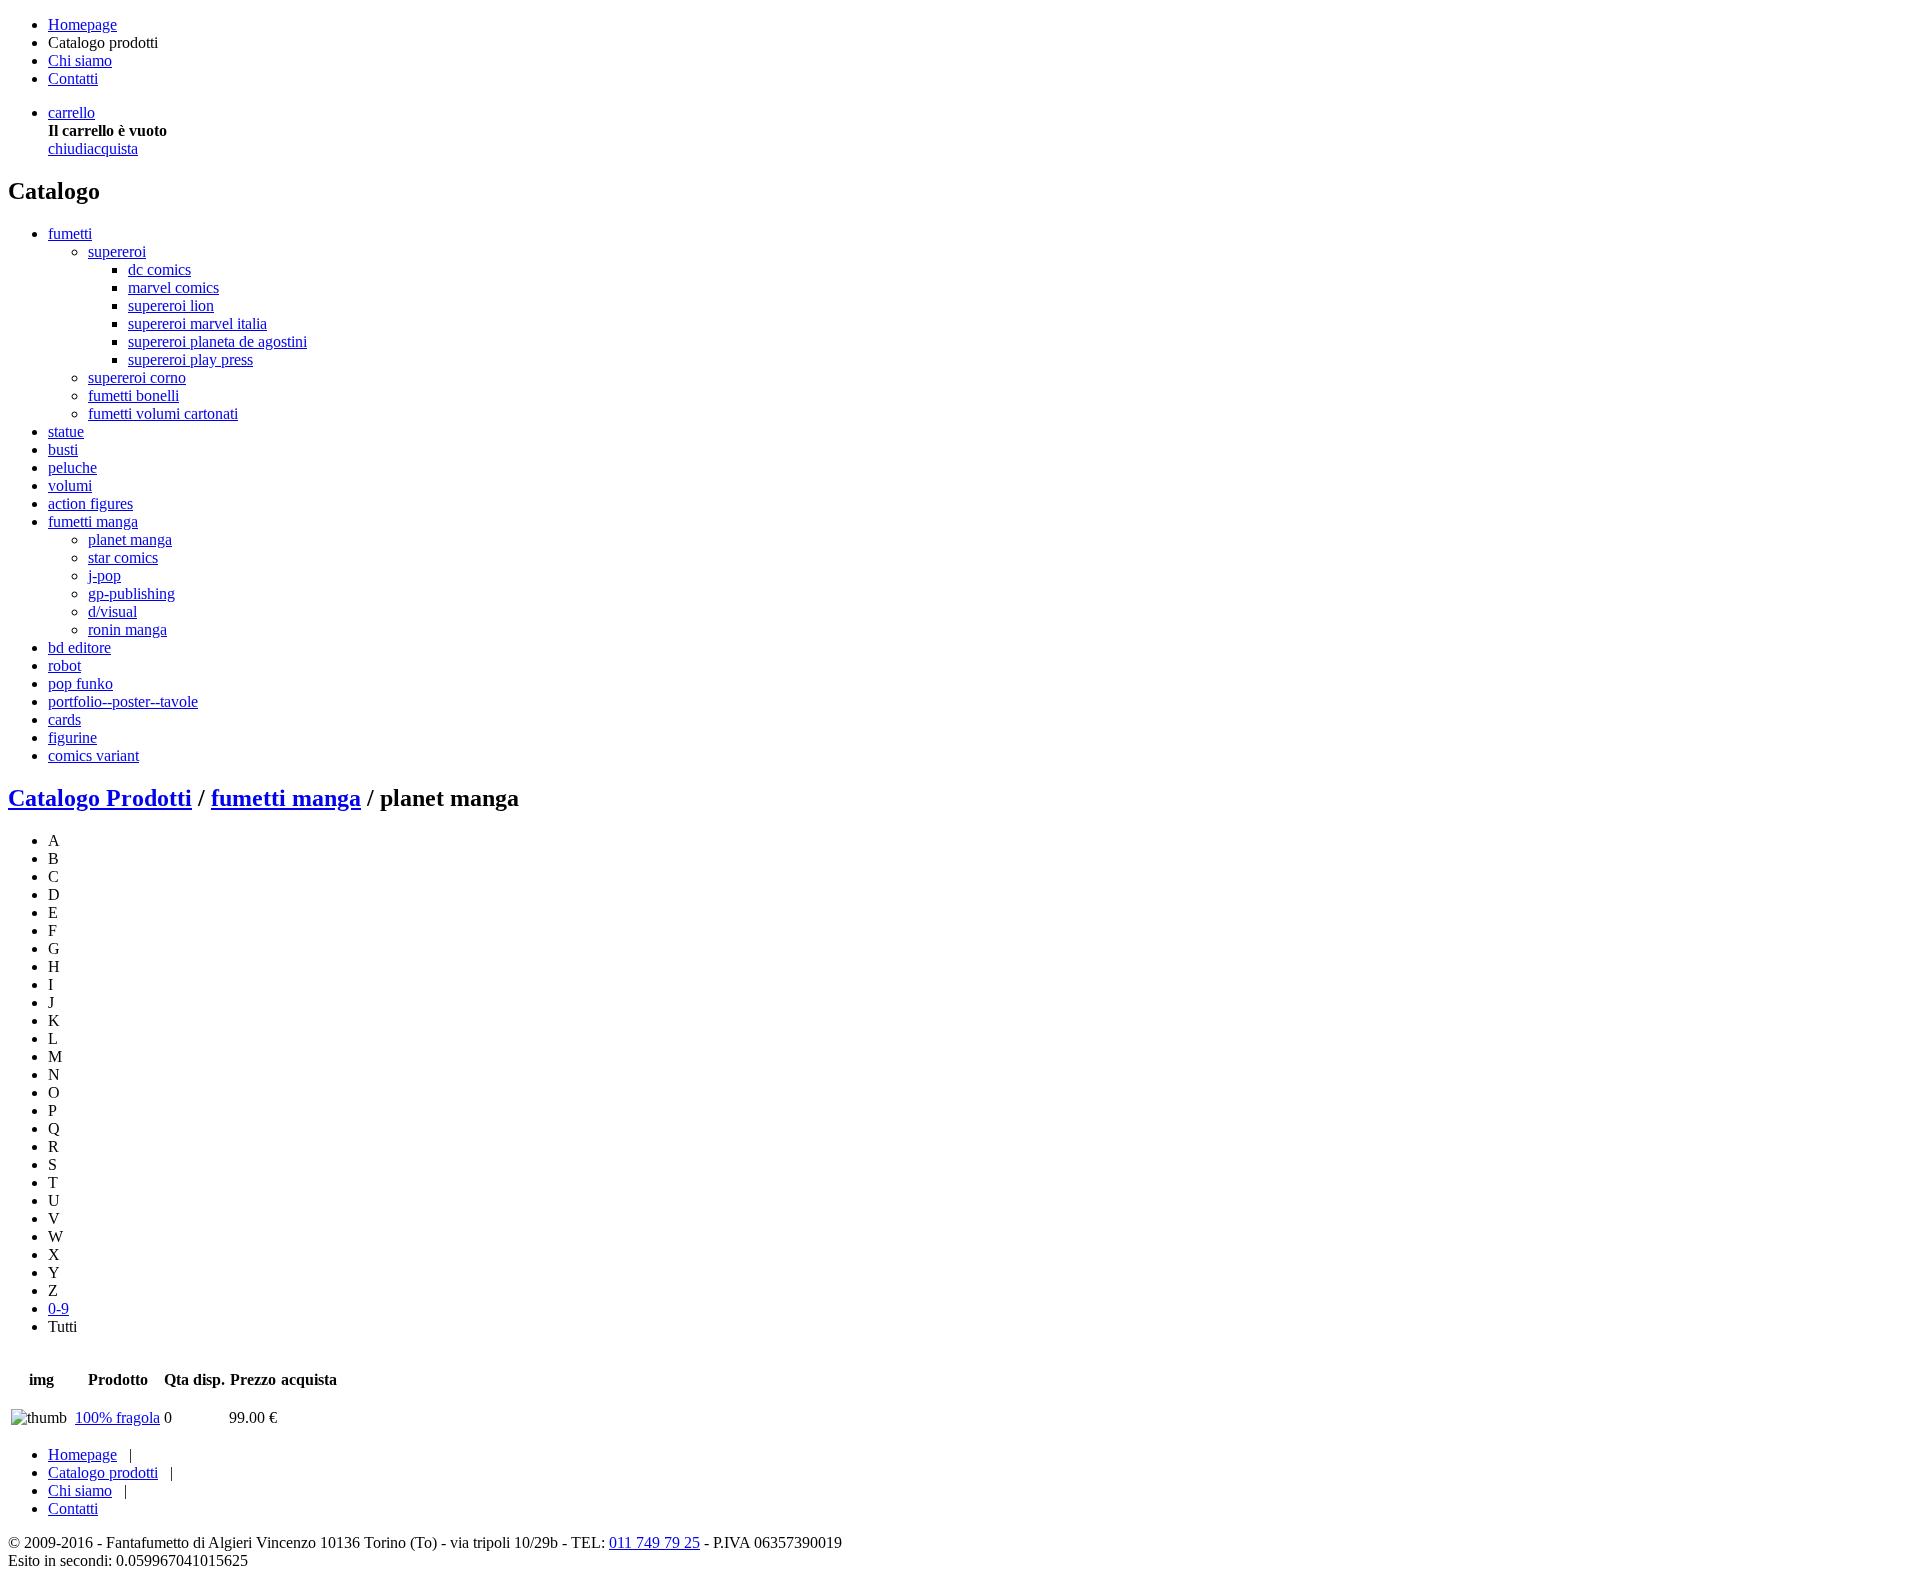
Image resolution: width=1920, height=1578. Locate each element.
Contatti (73, 78)
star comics (123, 557)
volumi (70, 485)
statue (66, 431)
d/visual (112, 611)
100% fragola (117, 1417)
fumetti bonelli (133, 395)
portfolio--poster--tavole (123, 701)
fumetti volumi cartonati (163, 413)
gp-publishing (131, 593)
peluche (72, 467)
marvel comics (173, 287)
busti (63, 449)
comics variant (93, 755)
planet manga (130, 539)
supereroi (117, 251)
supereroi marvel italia (197, 323)
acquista (112, 148)
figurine (72, 737)
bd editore (79, 647)
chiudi (67, 148)
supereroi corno (137, 377)
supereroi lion (171, 305)
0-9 (58, 1308)
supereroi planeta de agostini (217, 341)
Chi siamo (80, 60)
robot (64, 665)
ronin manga (127, 629)
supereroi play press (190, 359)
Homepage (82, 24)
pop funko (80, 683)
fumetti (70, 233)
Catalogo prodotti (103, 1472)
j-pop (104, 575)
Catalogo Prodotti (100, 798)
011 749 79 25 (654, 1542)
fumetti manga (93, 521)
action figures (90, 503)
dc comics (159, 269)
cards (64, 719)
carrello (71, 112)
